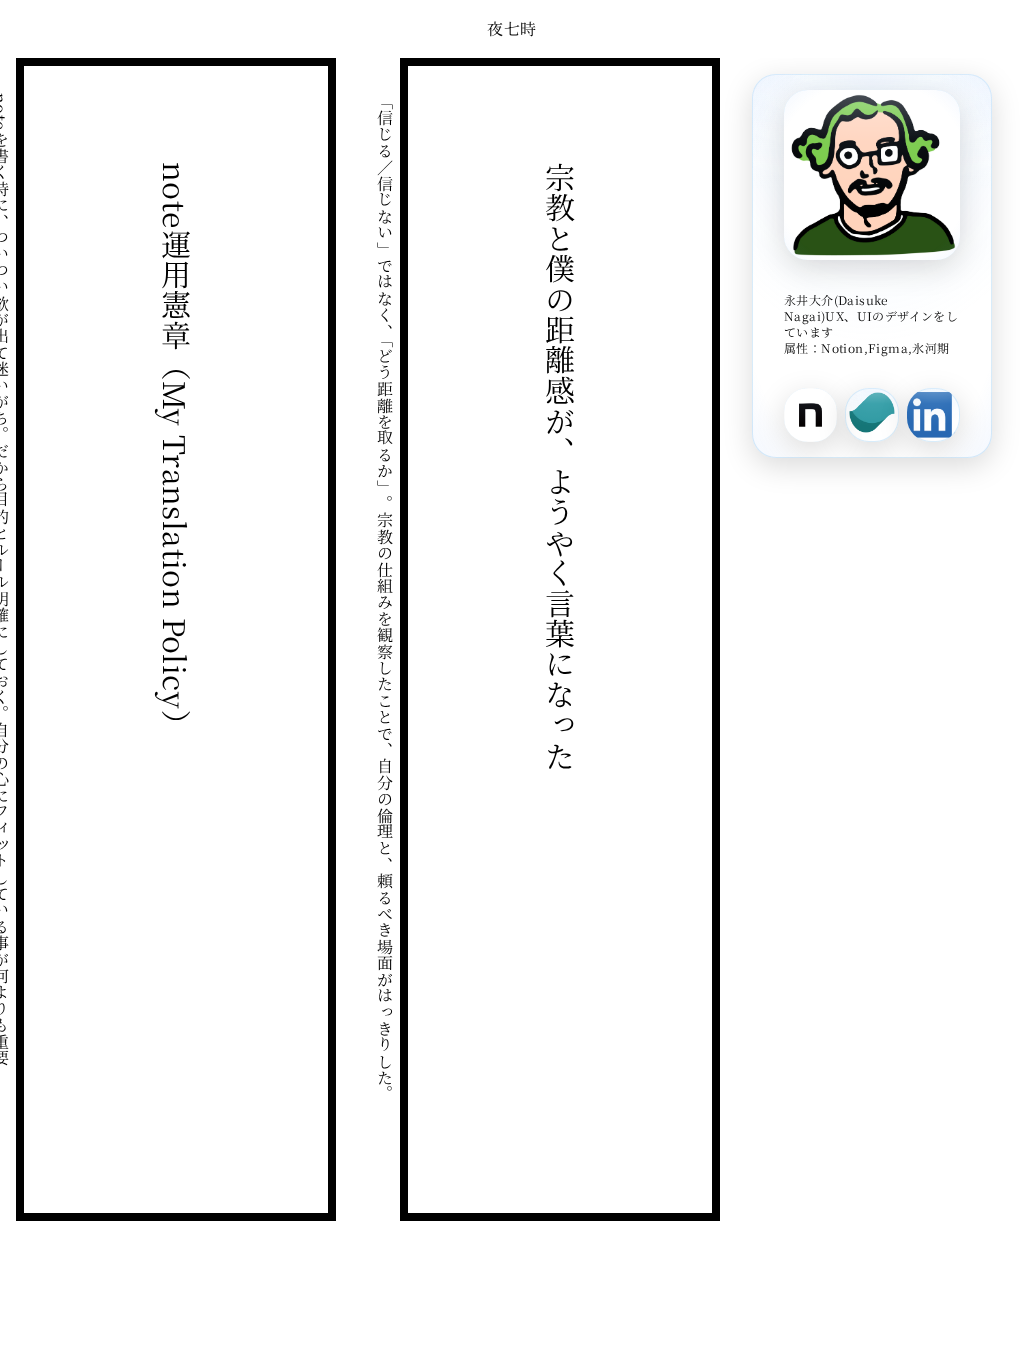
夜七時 (511, 28)
